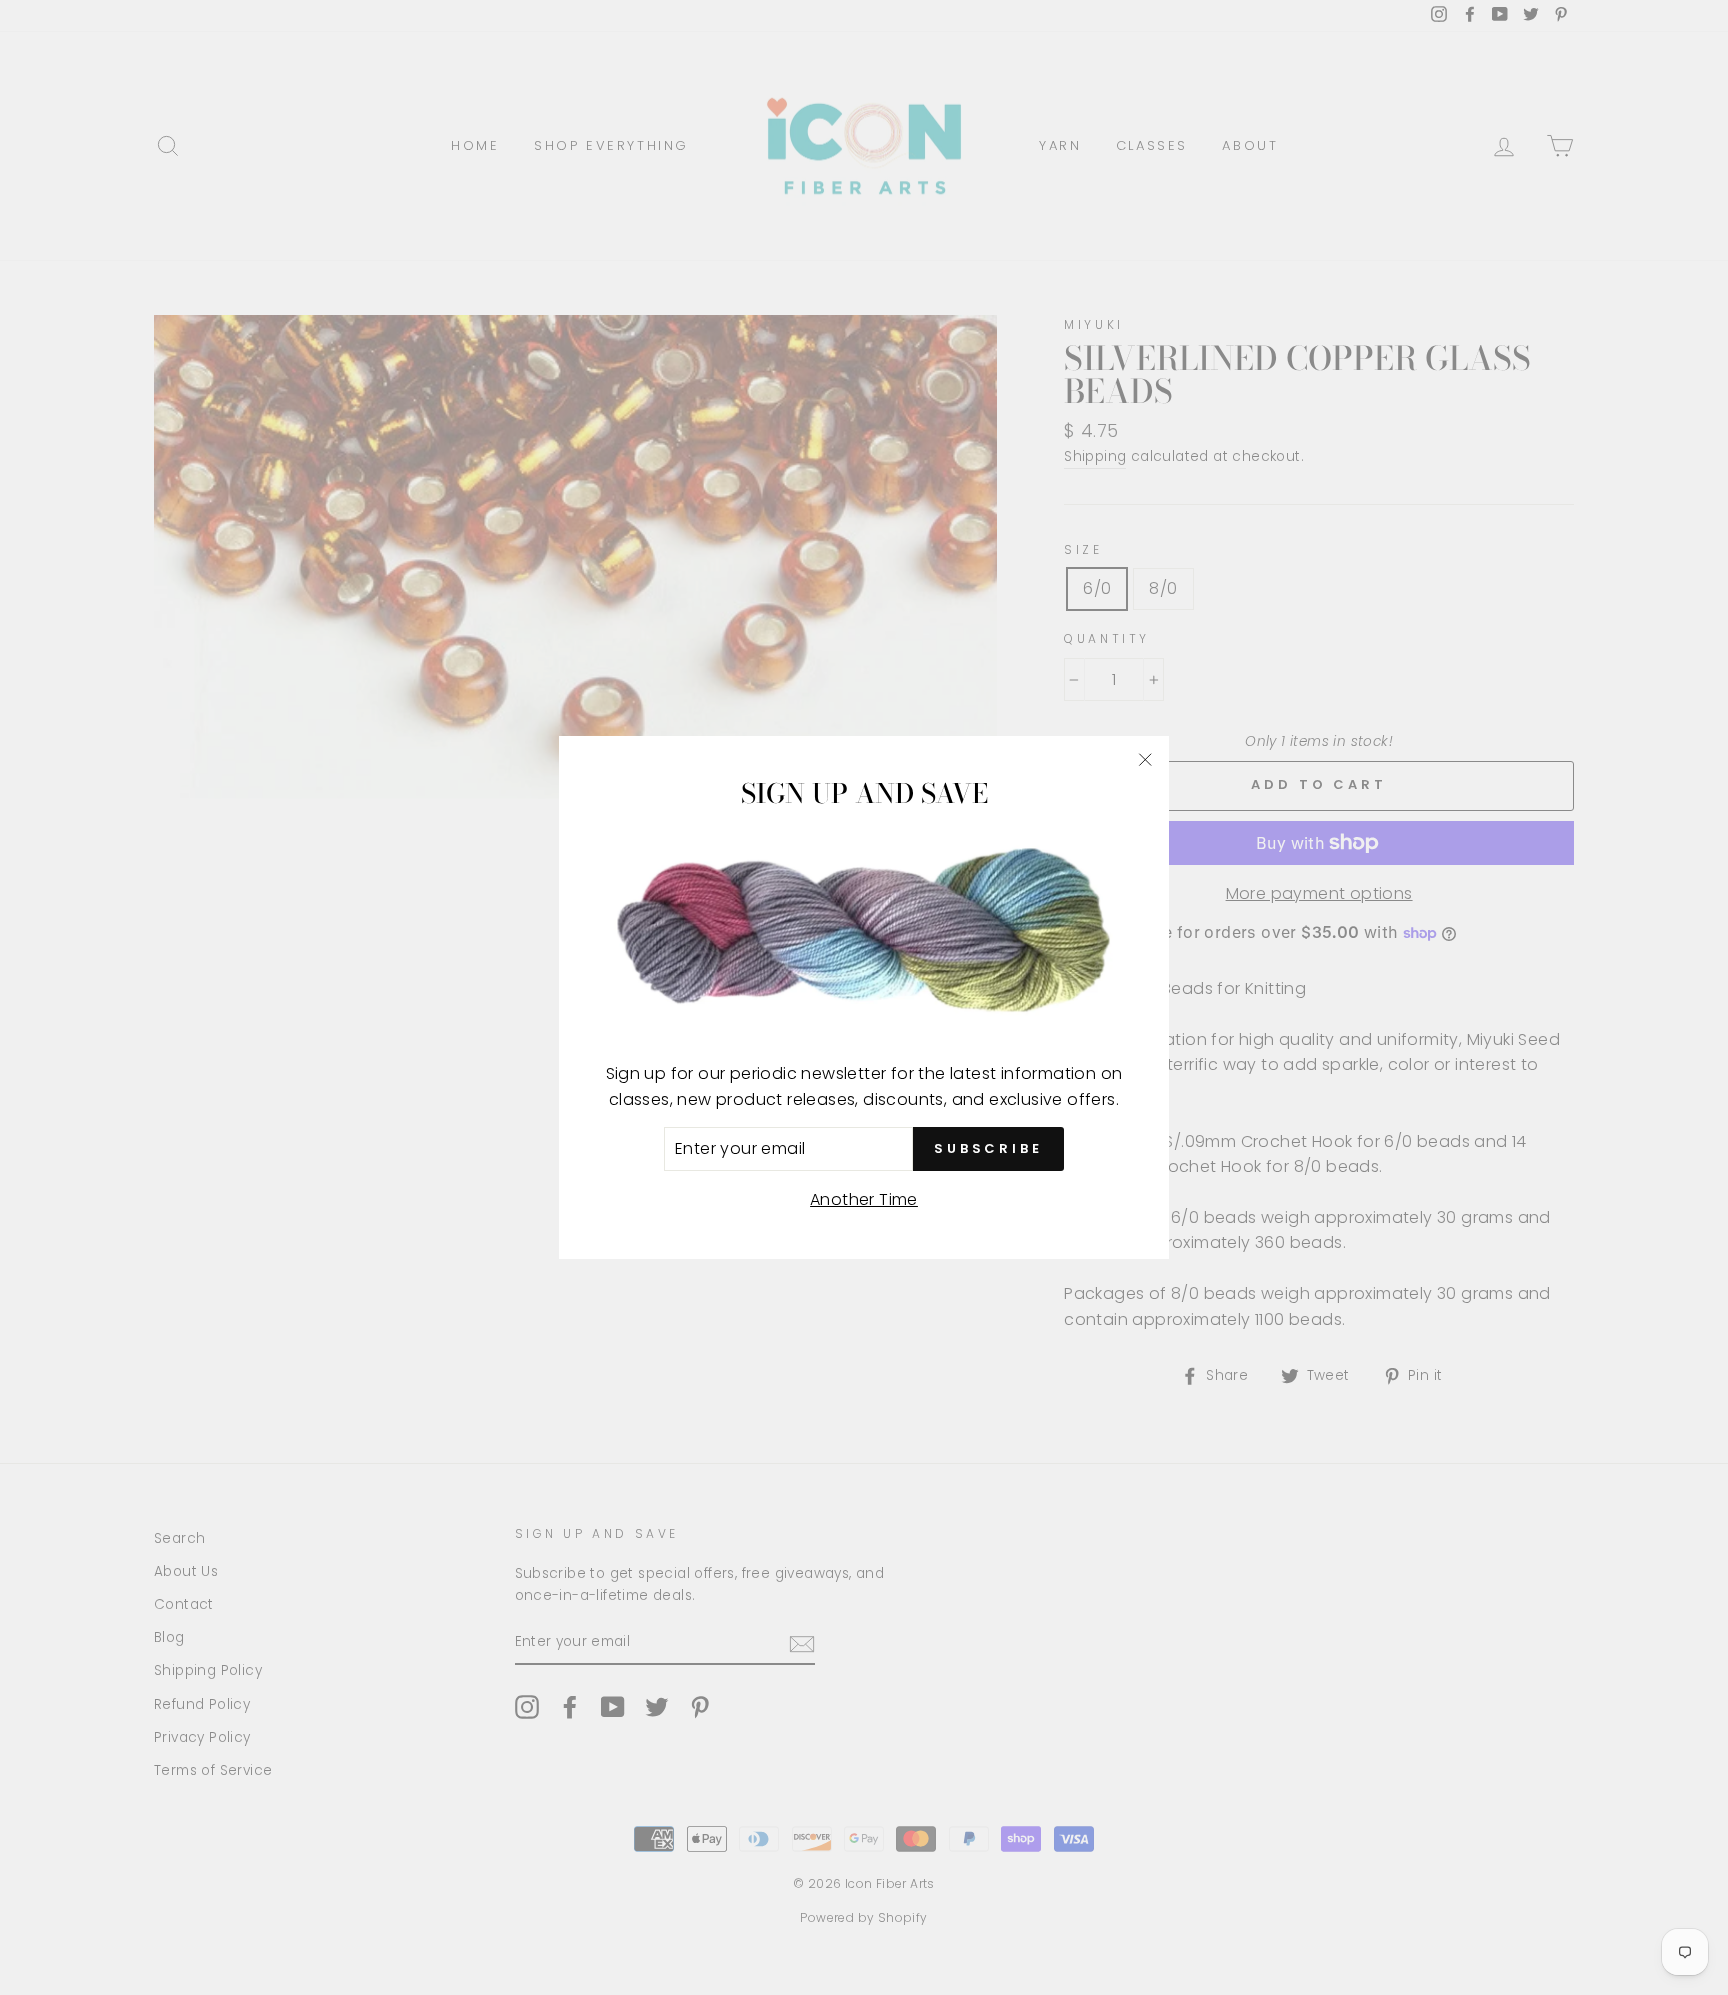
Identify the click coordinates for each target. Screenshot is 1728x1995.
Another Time (864, 1199)
